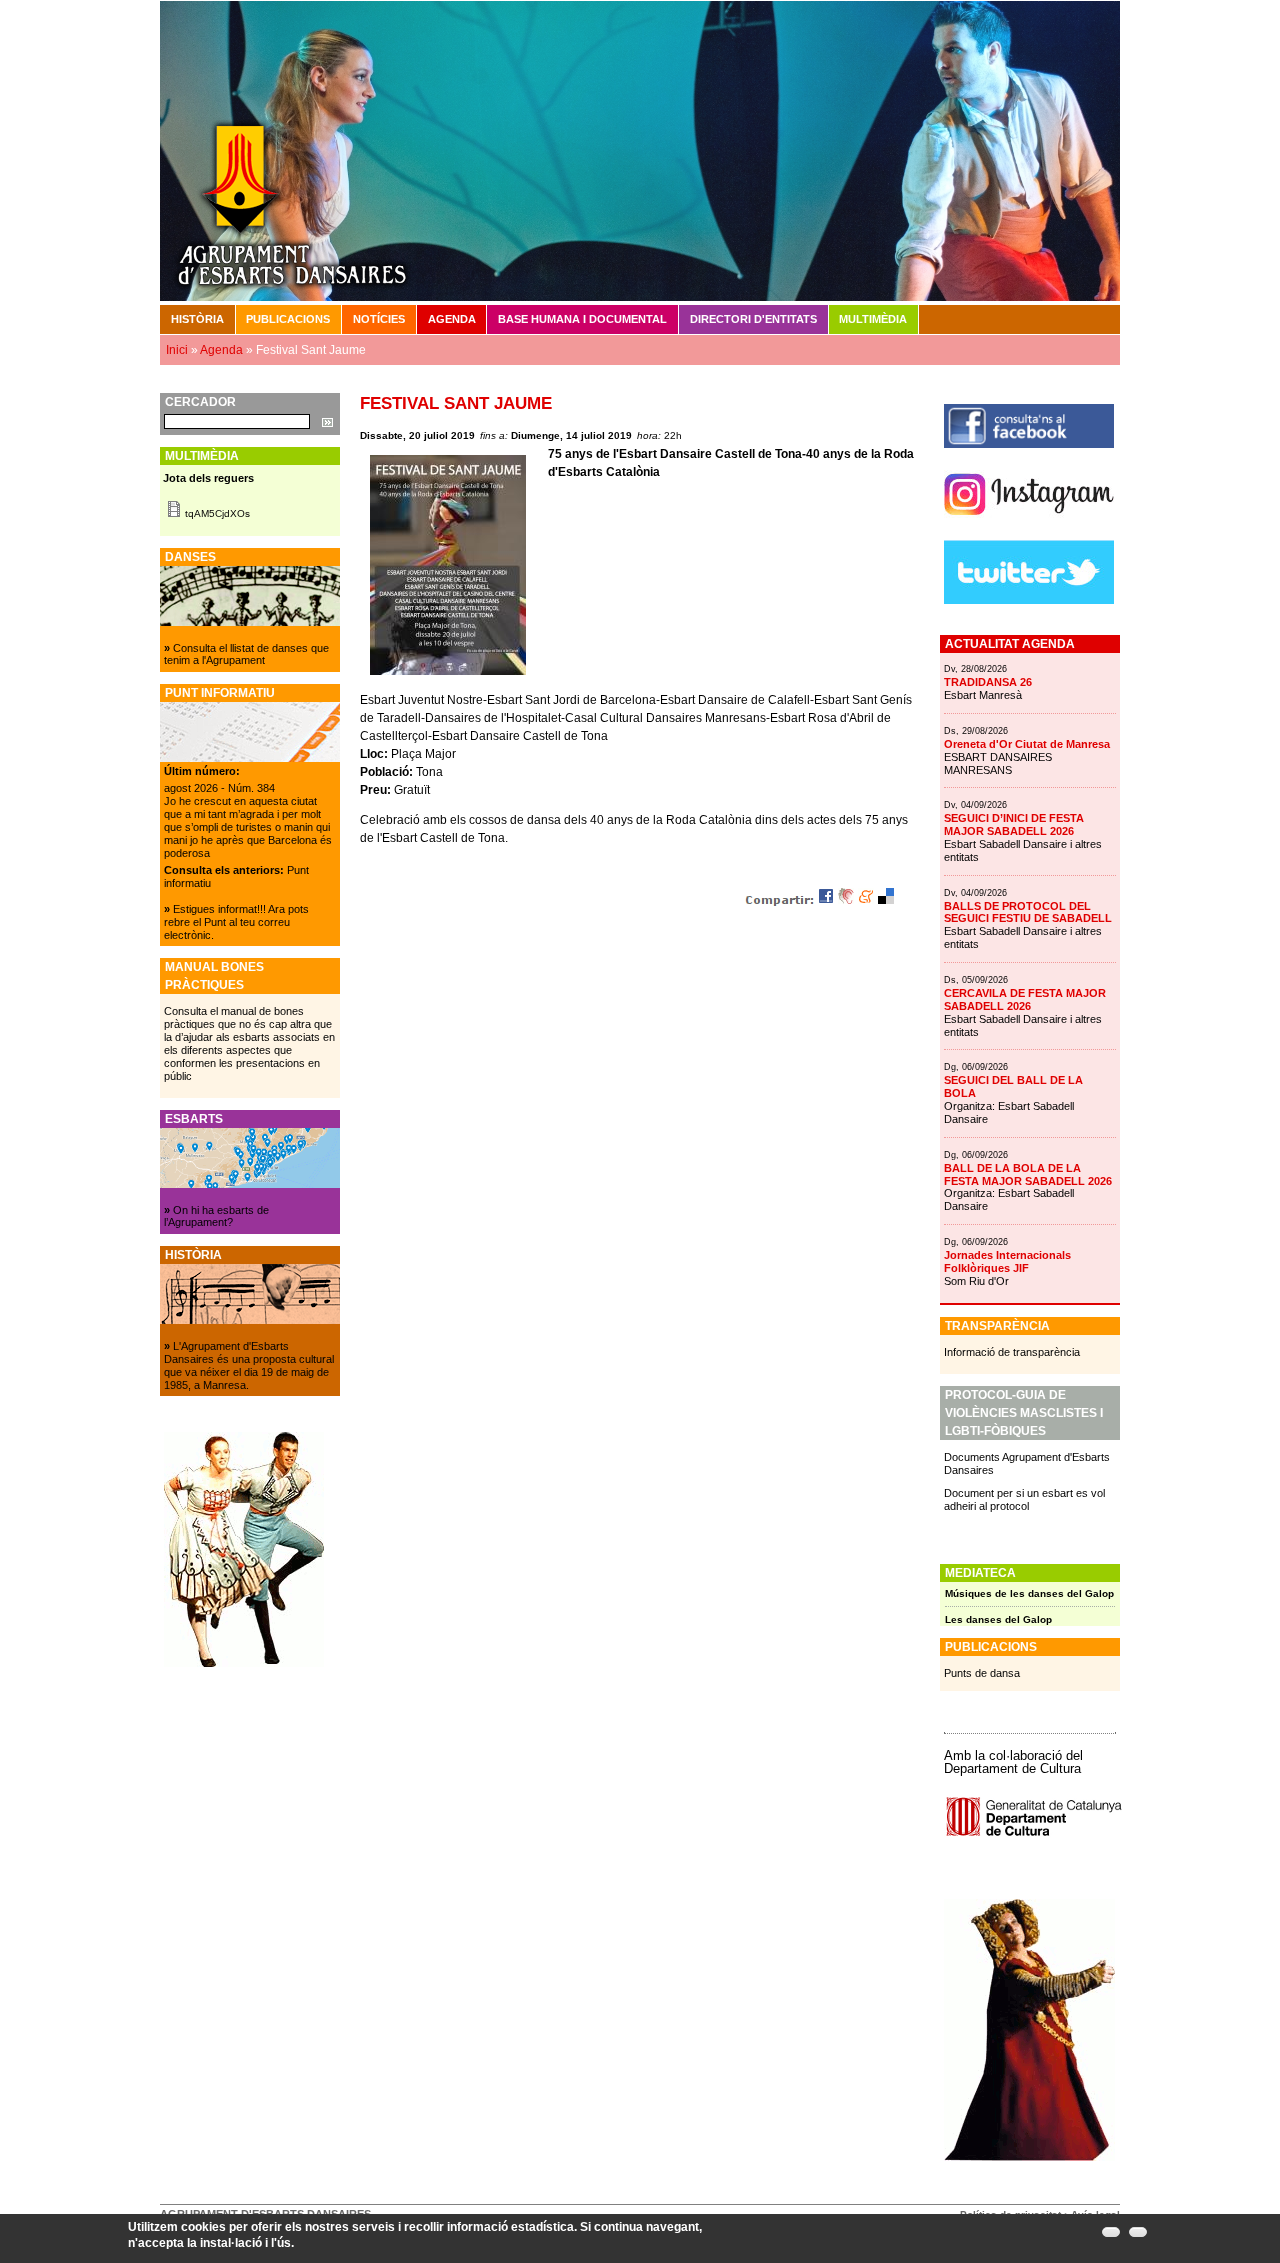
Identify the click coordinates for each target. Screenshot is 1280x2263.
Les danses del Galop (998, 1619)
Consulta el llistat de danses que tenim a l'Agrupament (246, 654)
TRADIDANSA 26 (988, 682)
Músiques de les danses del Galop (1029, 1593)
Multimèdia (873, 319)
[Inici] (640, 150)
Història (197, 319)
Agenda (452, 319)
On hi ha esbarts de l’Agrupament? (216, 1216)
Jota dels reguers (208, 478)
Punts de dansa (982, 1673)
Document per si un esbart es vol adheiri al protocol (1024, 1499)
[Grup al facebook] (1029, 444)
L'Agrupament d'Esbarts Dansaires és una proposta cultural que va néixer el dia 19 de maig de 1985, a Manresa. (249, 1365)
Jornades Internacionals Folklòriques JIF (1007, 1261)
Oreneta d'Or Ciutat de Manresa (1027, 744)
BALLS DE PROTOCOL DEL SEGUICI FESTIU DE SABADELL (1028, 912)
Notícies (379, 319)
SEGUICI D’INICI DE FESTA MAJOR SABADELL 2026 (1014, 824)
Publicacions (288, 319)
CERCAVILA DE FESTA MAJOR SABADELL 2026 (1025, 999)
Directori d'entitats (753, 319)
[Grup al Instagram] (1029, 523)
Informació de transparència (1012, 1352)
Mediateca (980, 1573)
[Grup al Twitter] (1029, 600)
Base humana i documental (582, 319)
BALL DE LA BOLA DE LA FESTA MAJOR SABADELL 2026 (1028, 1174)
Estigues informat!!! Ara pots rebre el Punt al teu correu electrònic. (236, 922)
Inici (177, 350)
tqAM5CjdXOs (217, 513)
